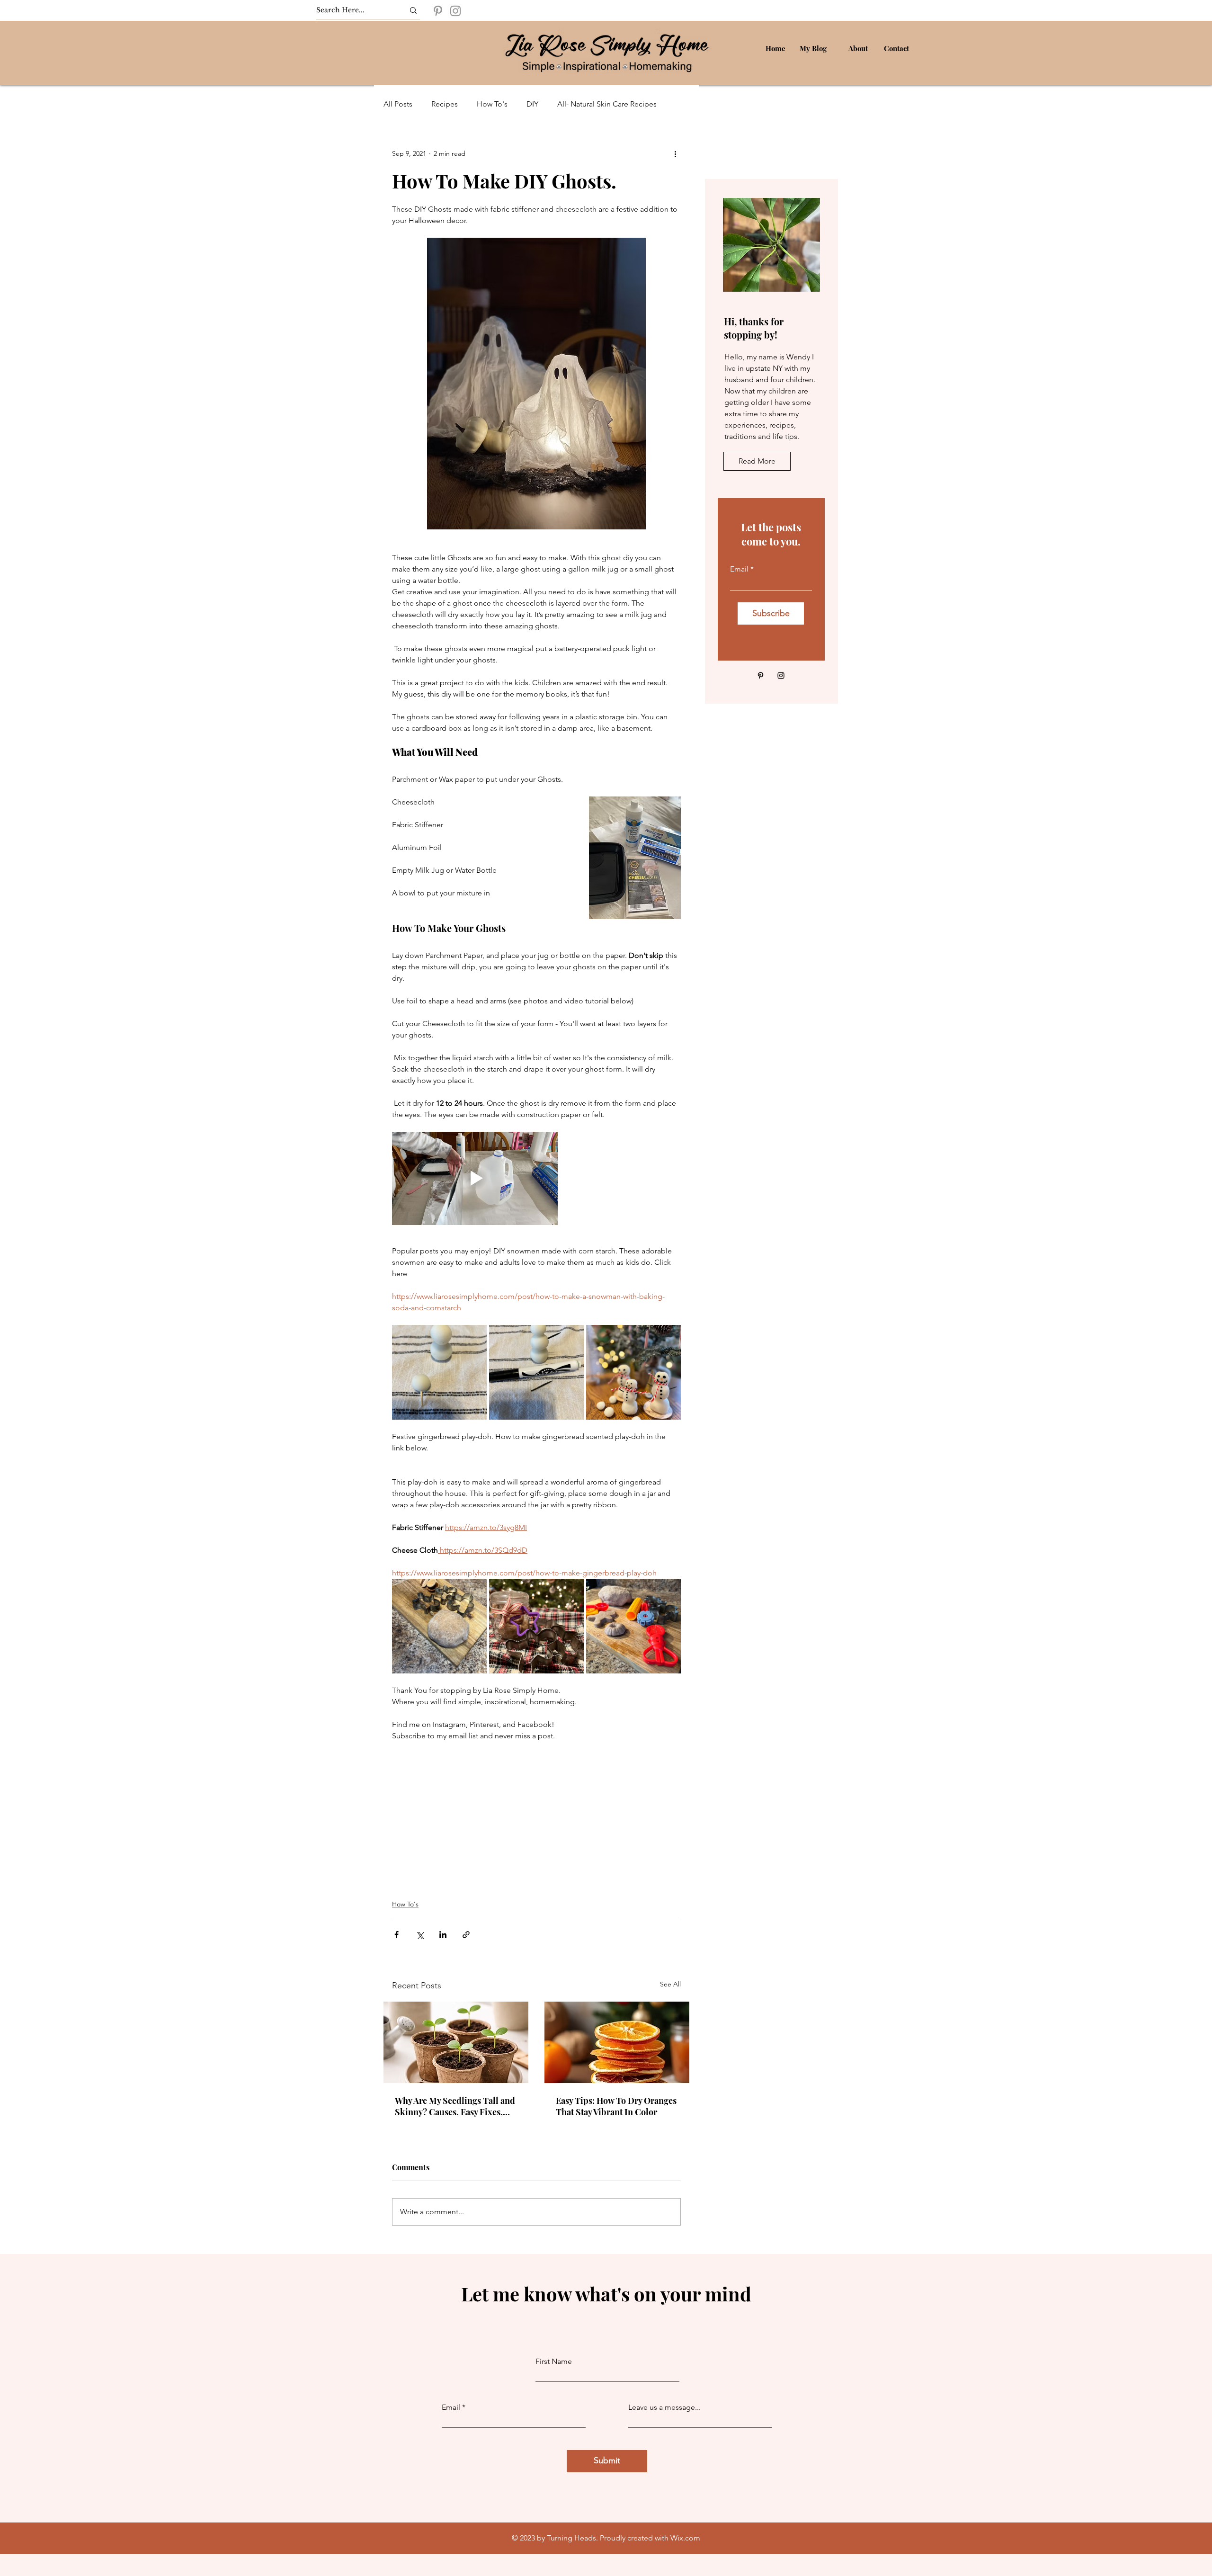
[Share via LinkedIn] (443, 1935)
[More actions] (675, 153)
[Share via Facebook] (397, 1935)
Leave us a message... (664, 2407)
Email (739, 569)
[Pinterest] (438, 11)
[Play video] (475, 1178)
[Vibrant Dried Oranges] (617, 2042)
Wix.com (685, 2538)
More (566, 104)
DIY (532, 104)
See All (670, 1984)
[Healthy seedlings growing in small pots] (456, 2042)
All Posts (398, 104)
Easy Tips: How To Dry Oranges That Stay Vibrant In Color (616, 2106)
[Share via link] (466, 1935)
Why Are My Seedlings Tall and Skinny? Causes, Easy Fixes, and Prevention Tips (455, 2106)
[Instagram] (455, 11)
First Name (554, 2361)
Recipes (445, 104)
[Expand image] (439, 1372)
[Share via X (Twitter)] (420, 1935)
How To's (492, 104)
